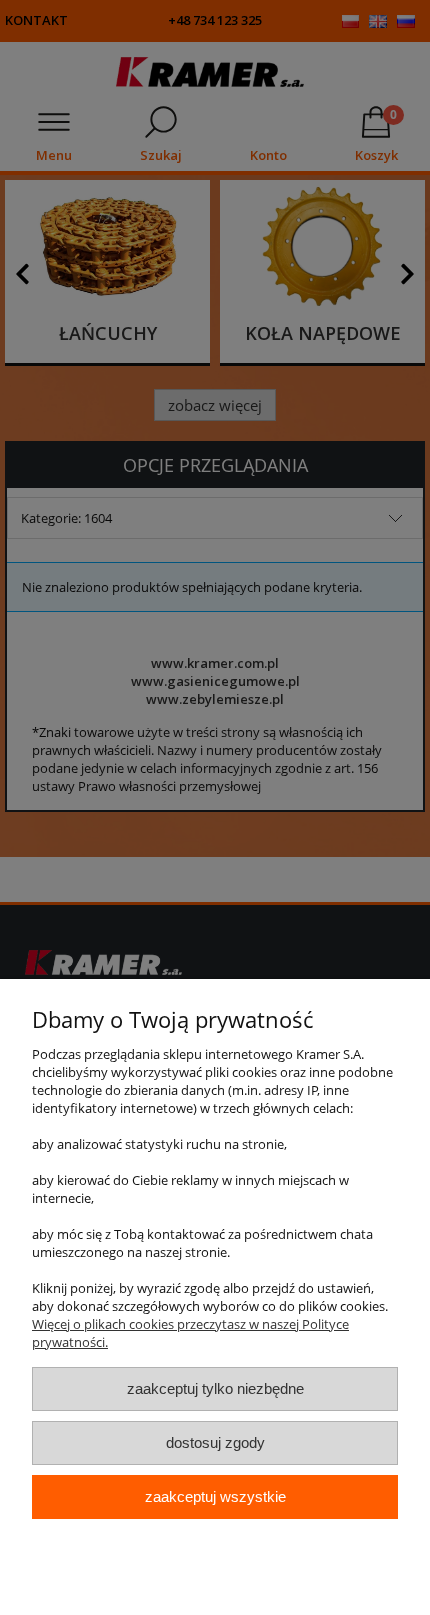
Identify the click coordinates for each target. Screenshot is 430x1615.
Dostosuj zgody (215, 1442)
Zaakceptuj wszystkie (215, 1496)
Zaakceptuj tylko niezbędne (215, 1388)
